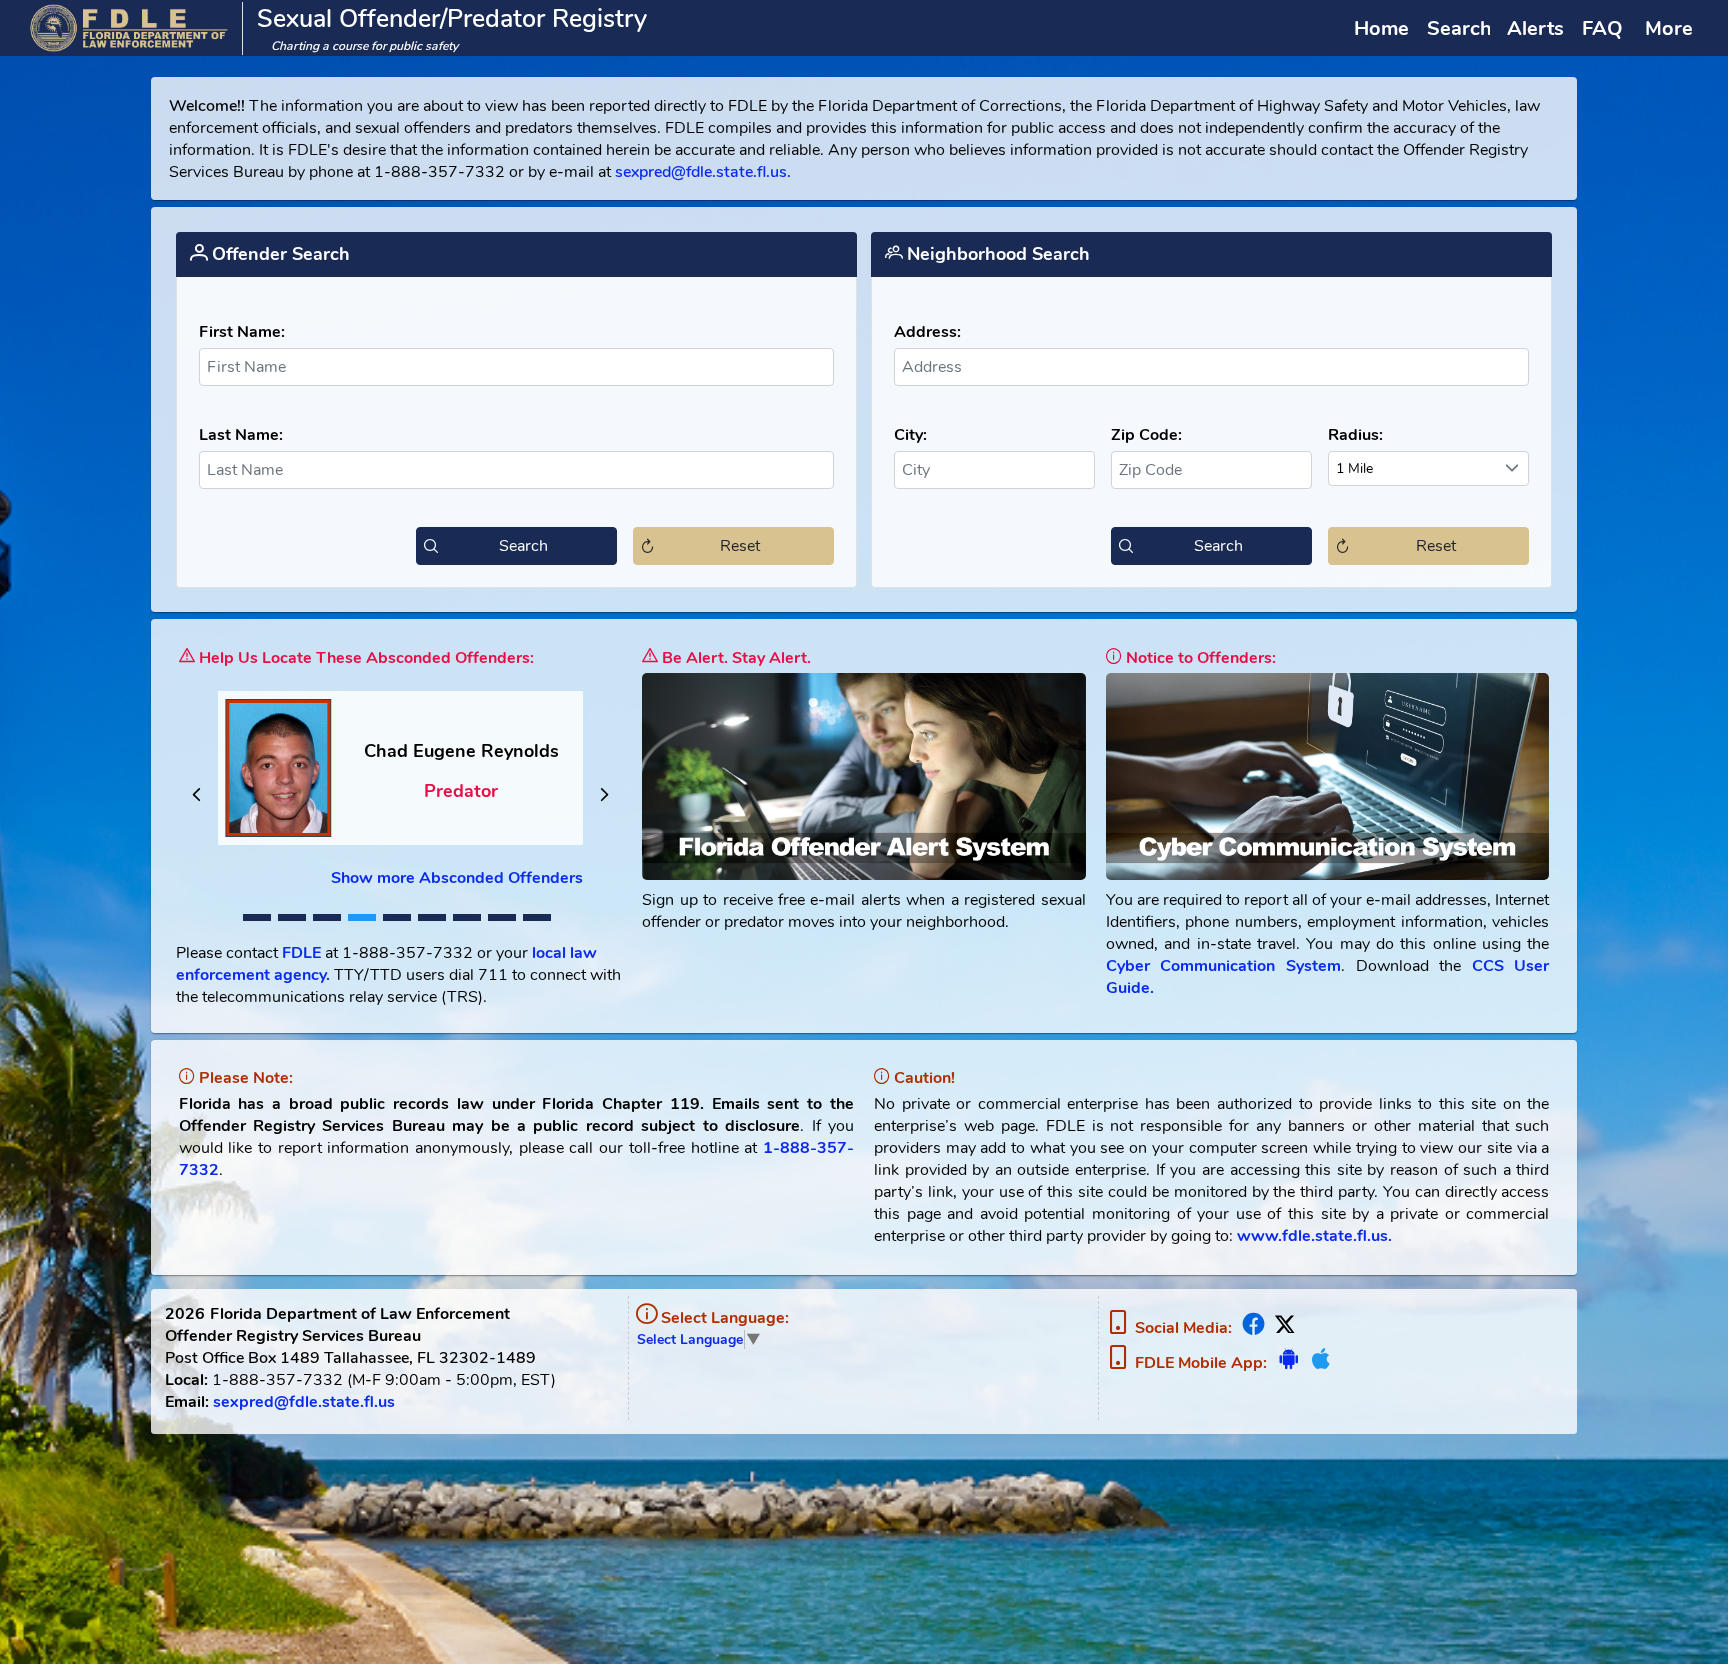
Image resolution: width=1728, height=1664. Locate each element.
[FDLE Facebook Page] (1253, 1328)
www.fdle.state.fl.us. (1314, 1236)
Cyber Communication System (1223, 966)
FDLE (301, 953)
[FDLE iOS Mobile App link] (1318, 1363)
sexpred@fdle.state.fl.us (304, 1402)
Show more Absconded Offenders (457, 878)
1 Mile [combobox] (1354, 468)
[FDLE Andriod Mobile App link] (1288, 1363)
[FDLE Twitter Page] (1283, 1328)
